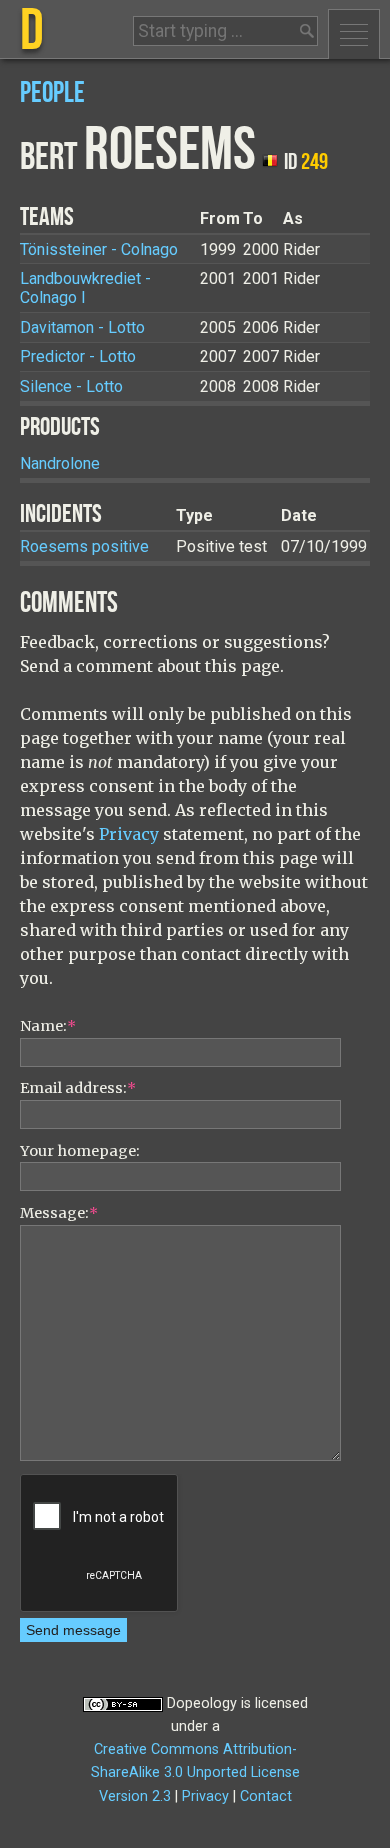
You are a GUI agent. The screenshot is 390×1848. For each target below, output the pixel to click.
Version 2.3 (135, 1796)
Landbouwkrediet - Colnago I (85, 288)
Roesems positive (84, 546)
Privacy (129, 834)
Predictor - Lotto (78, 356)
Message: (59, 1213)
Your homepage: (80, 1151)
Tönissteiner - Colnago (99, 249)
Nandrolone (60, 463)
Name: (48, 1026)
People (52, 93)
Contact (266, 1796)
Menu (354, 34)
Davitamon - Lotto (82, 327)
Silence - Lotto (71, 386)
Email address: (78, 1088)
